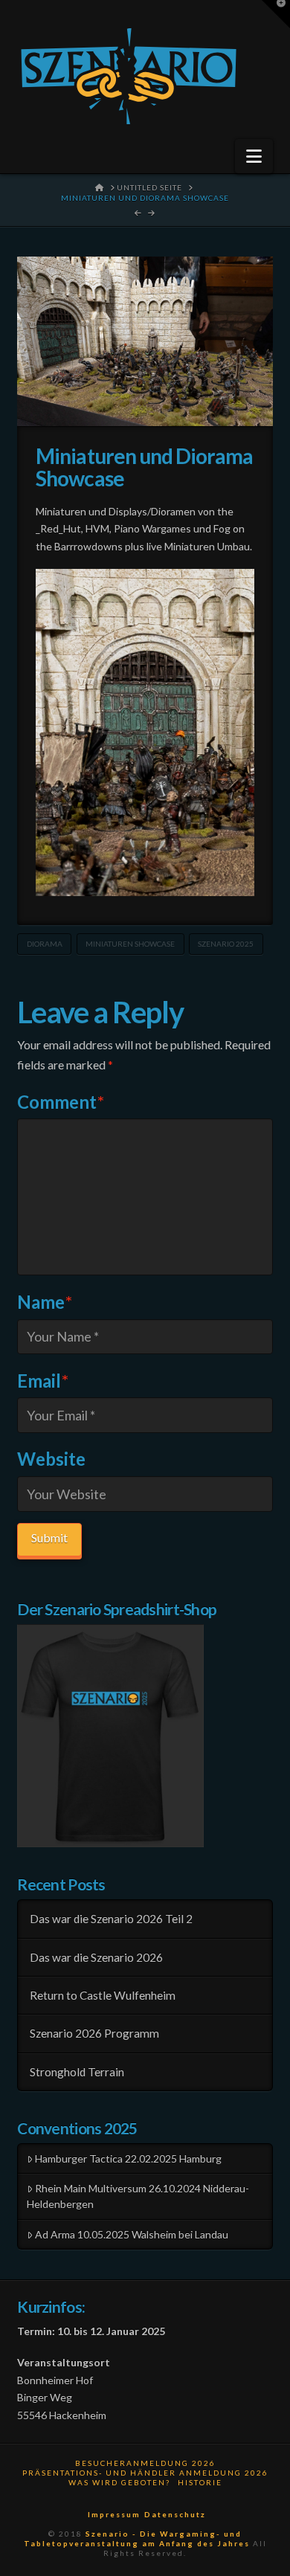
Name (45, 1302)
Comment (61, 1102)
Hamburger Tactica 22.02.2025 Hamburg (128, 2158)
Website (51, 1459)
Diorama (45, 944)
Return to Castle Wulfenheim (103, 1995)
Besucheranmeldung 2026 (145, 2463)
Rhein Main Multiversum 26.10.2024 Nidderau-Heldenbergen (138, 2196)
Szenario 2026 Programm (94, 2033)
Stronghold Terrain (77, 2072)
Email (43, 1381)
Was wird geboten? (119, 2482)
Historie (200, 2482)
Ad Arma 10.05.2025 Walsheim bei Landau (132, 2234)
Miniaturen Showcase (130, 944)
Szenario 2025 (226, 944)
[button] (254, 156)
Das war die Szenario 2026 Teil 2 (111, 1919)
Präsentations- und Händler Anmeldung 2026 (145, 2473)
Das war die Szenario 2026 (96, 1957)
